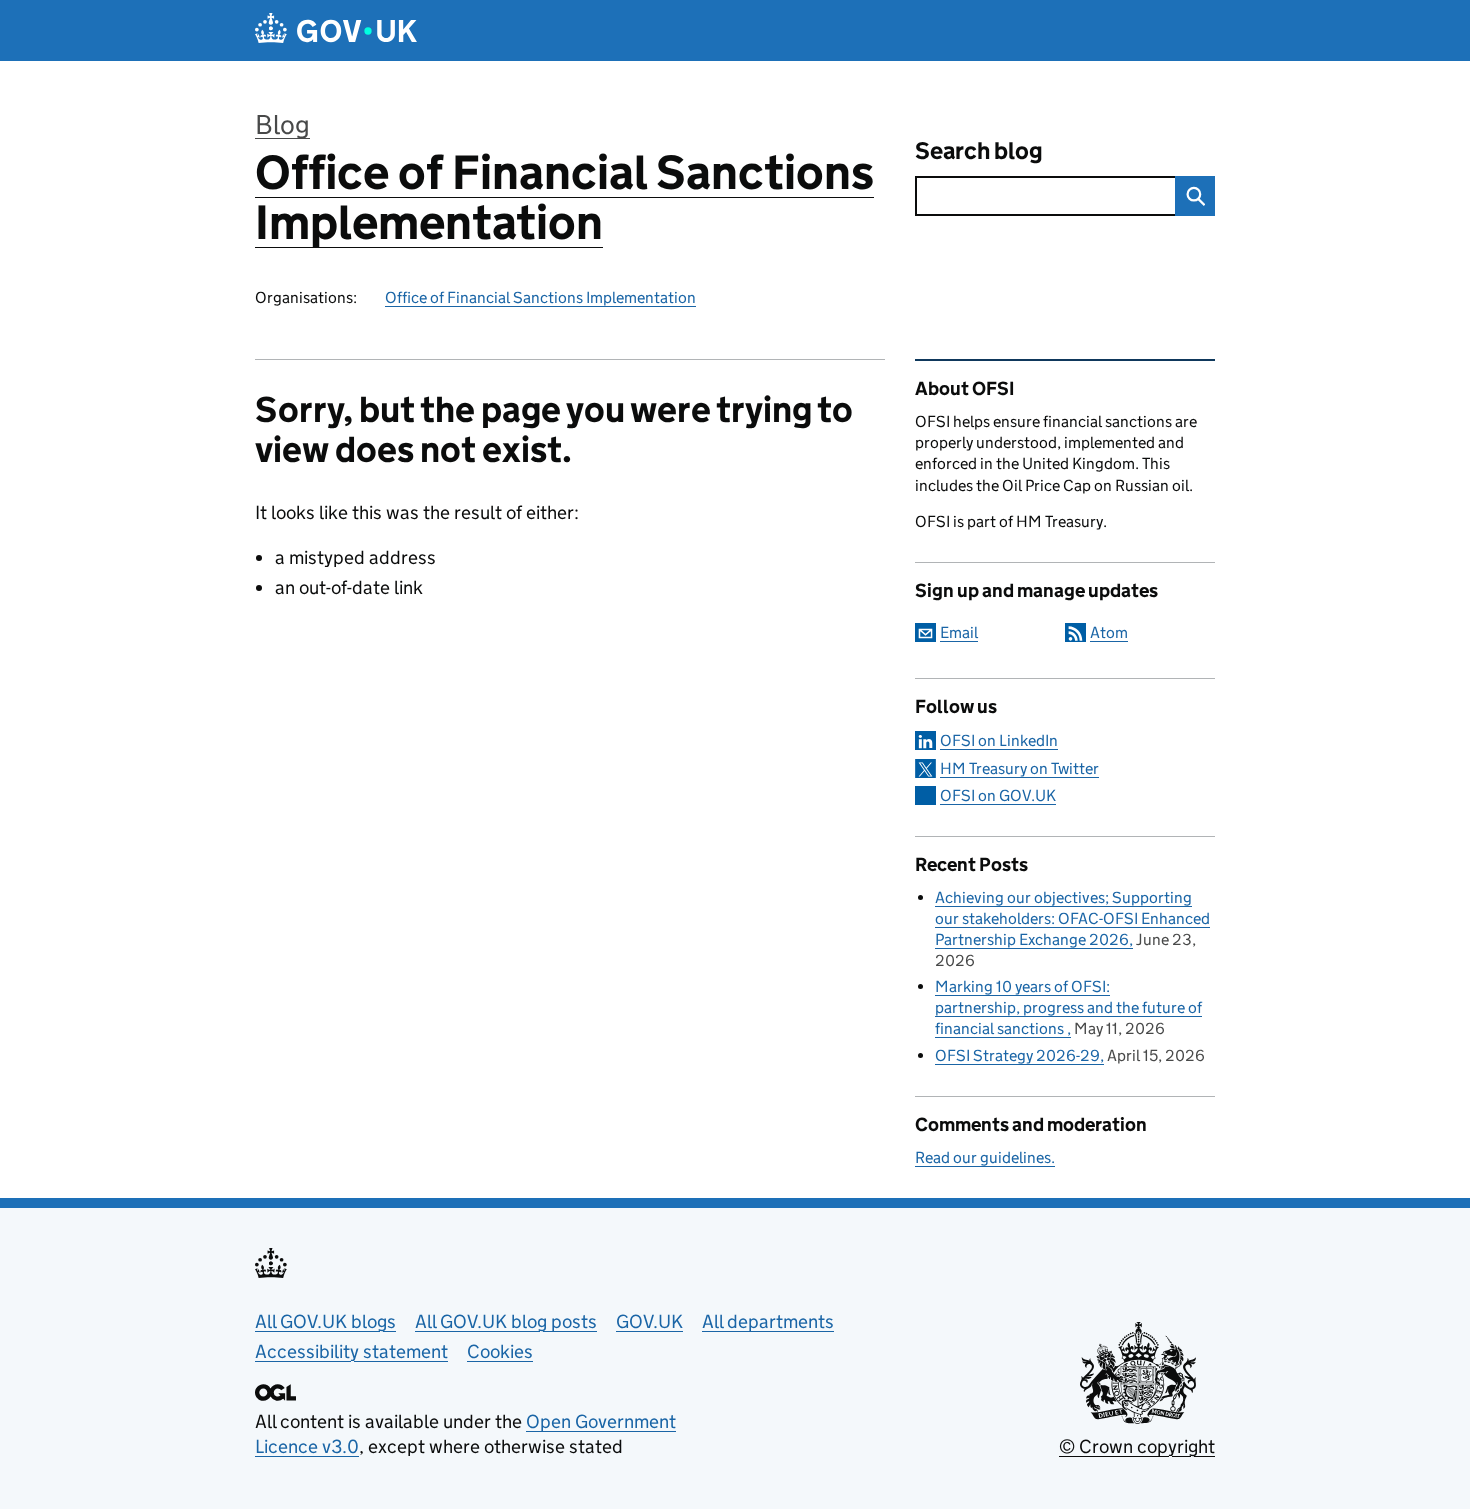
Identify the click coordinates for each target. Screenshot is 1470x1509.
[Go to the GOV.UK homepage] (336, 30)
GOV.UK (649, 1321)
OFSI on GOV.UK (998, 795)
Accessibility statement (351, 1351)
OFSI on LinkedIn (999, 740)
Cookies (500, 1351)
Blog (282, 124)
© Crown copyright (1137, 1446)
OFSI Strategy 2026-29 (1017, 1055)
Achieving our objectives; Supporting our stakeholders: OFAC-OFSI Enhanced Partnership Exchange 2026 (1072, 918)
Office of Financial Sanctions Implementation (564, 197)
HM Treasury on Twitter (1019, 768)
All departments (768, 1321)
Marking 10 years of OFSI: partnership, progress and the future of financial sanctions (1068, 1007)
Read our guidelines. (985, 1157)
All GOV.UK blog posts (506, 1321)
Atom (1109, 632)
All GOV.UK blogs (325, 1321)
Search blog (979, 150)
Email (959, 632)
